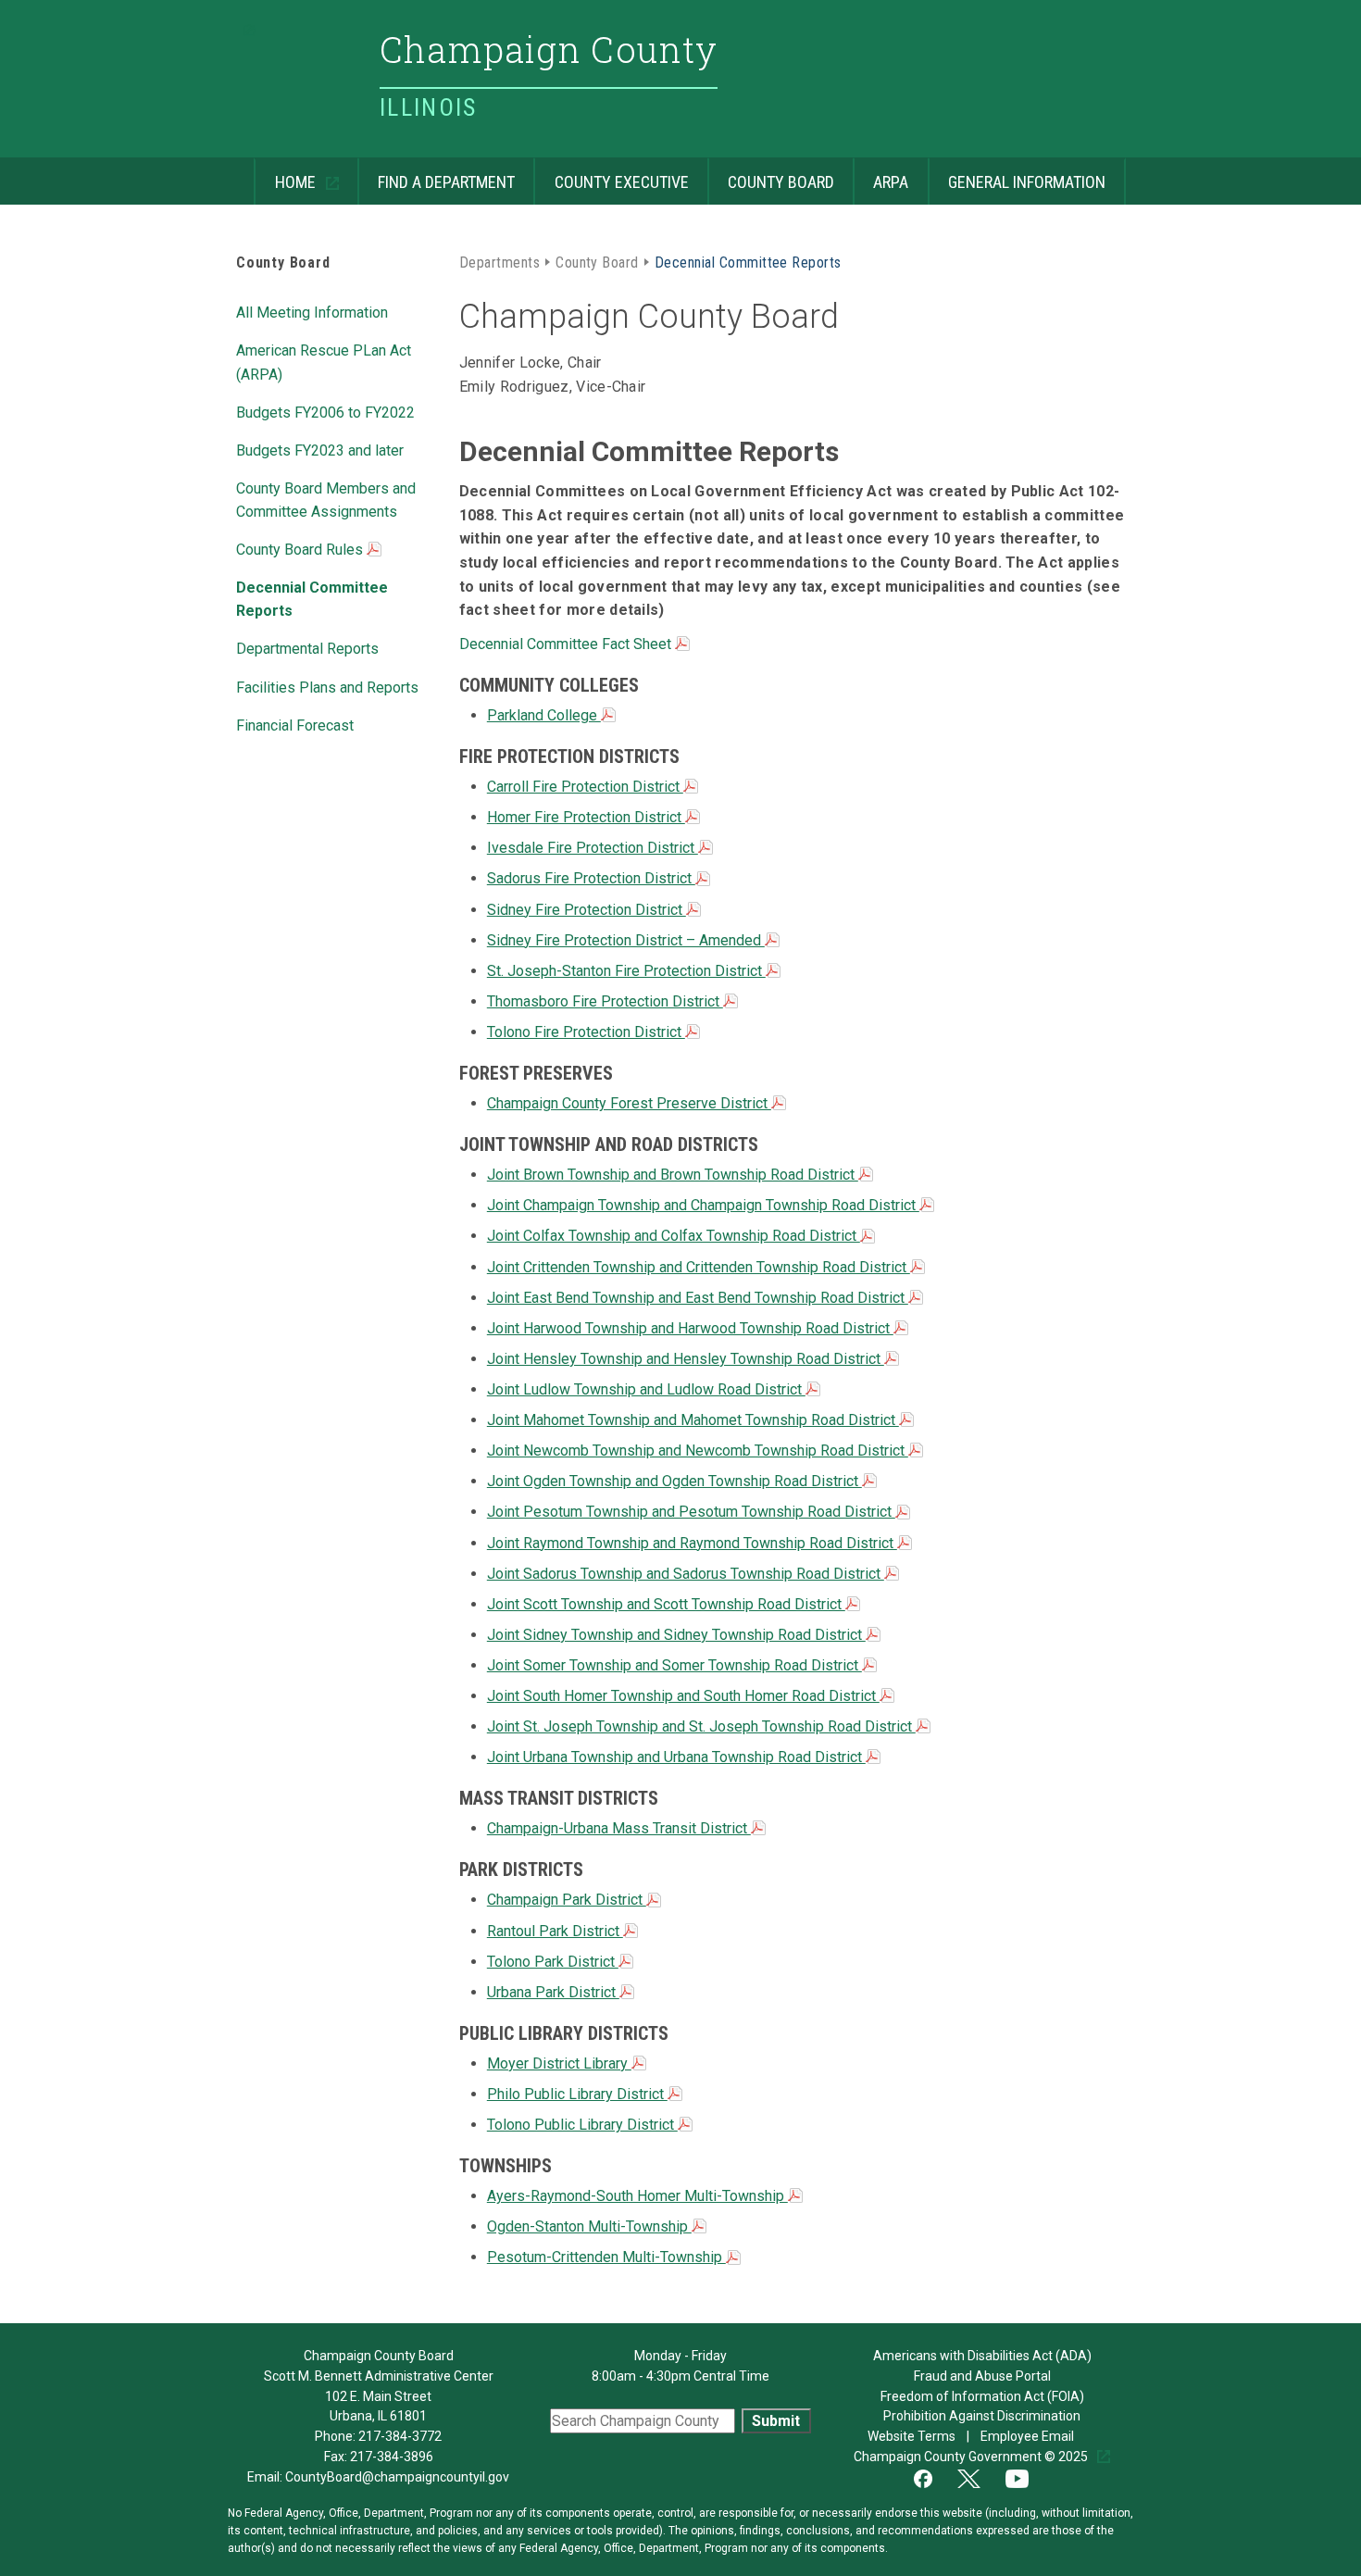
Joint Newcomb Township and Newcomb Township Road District (698, 1451)
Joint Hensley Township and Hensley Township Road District (686, 1359)
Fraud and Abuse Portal (982, 2376)
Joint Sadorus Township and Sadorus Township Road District (686, 1574)
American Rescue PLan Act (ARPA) (324, 361)
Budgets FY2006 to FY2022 (325, 411)
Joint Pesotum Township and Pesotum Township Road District (691, 1512)
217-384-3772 (400, 2436)
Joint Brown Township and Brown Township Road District (673, 1175)
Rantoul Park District (555, 1931)
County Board (771, 175)
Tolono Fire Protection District (586, 1032)
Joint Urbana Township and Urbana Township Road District (676, 1757)
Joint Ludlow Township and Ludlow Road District (646, 1389)
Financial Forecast (295, 724)
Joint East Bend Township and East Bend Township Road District (698, 1298)
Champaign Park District (567, 1900)
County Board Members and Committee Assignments (326, 499)
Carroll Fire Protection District (585, 787)
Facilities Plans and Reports (327, 686)
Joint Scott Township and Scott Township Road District (666, 1604)
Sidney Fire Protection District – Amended (626, 940)
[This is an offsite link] (934, 2477)
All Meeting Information (312, 311)
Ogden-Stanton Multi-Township (589, 2226)
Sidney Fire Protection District (587, 910)
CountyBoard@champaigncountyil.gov (397, 2477)
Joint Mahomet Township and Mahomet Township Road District (693, 1420)
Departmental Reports (307, 647)
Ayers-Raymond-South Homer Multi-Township (637, 2196)
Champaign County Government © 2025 (972, 2457)
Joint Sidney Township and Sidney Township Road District (676, 1635)
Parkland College (544, 715)
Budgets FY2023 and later (320, 449)
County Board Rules (301, 550)
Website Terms (913, 2436)
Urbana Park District (553, 1992)
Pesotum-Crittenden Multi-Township (606, 2257)
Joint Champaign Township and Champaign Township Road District (703, 1205)
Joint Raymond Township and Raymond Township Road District (692, 1543)
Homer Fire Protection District (586, 817)
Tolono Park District (553, 1962)
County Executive (611, 175)
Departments (499, 261)
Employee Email (1029, 2436)
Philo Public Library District (577, 2094)
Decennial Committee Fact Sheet (567, 644)
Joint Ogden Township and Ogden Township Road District (674, 1481)
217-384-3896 (392, 2457)
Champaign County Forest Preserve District (629, 1103)
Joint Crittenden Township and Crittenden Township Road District (699, 1267)
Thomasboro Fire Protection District (605, 1001)
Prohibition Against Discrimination (982, 2416)
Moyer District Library (559, 2063)
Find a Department (436, 175)
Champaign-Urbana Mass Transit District (619, 1828)
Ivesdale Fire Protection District (593, 848)
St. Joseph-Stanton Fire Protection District (626, 971)
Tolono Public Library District (582, 2125)
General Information (1017, 175)
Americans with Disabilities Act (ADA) (982, 2356)
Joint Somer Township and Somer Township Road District (674, 1665)
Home (286, 175)
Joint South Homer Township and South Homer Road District (683, 1696)
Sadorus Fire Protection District (591, 878)
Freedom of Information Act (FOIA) (982, 2396)
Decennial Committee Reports (312, 598)
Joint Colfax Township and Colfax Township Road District (674, 1236)
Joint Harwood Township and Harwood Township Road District (690, 1328)
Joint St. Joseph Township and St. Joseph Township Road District (701, 1726)
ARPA (880, 175)
